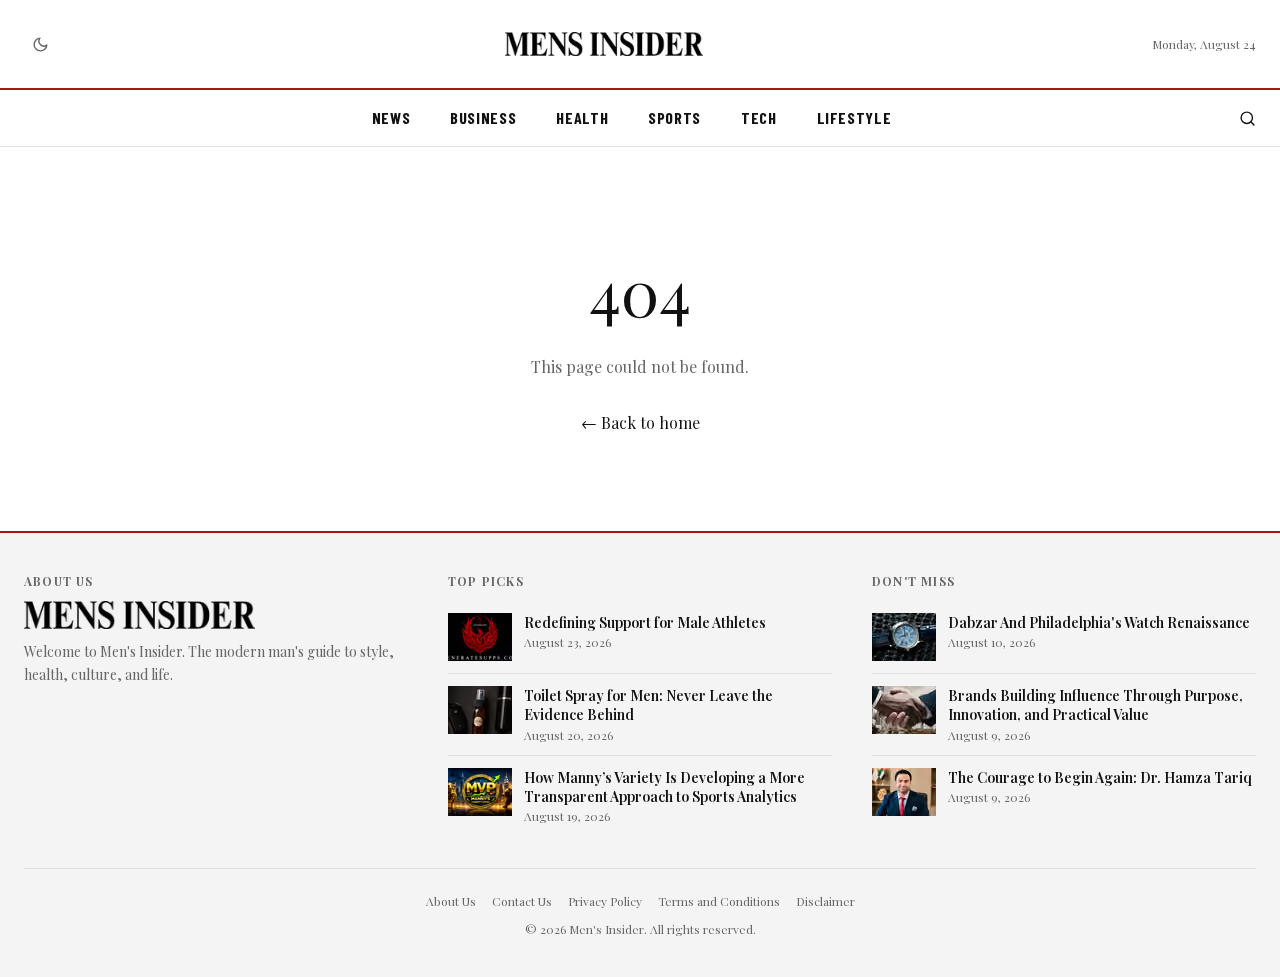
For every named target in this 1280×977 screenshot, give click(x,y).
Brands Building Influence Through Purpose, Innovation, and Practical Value (1095, 705)
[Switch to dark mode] (40, 44)
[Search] (1247, 118)
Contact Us (522, 901)
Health (582, 117)
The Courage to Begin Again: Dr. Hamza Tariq (1100, 777)
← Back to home (640, 422)
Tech (759, 117)
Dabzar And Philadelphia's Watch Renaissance (1099, 622)
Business (483, 117)
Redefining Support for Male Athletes (645, 622)
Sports (674, 117)
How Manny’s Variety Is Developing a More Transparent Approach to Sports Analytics (664, 787)
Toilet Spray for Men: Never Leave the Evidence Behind (648, 705)
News (391, 117)
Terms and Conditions (719, 901)
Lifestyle (854, 117)
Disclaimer (825, 901)
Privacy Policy (605, 901)
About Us (451, 901)
